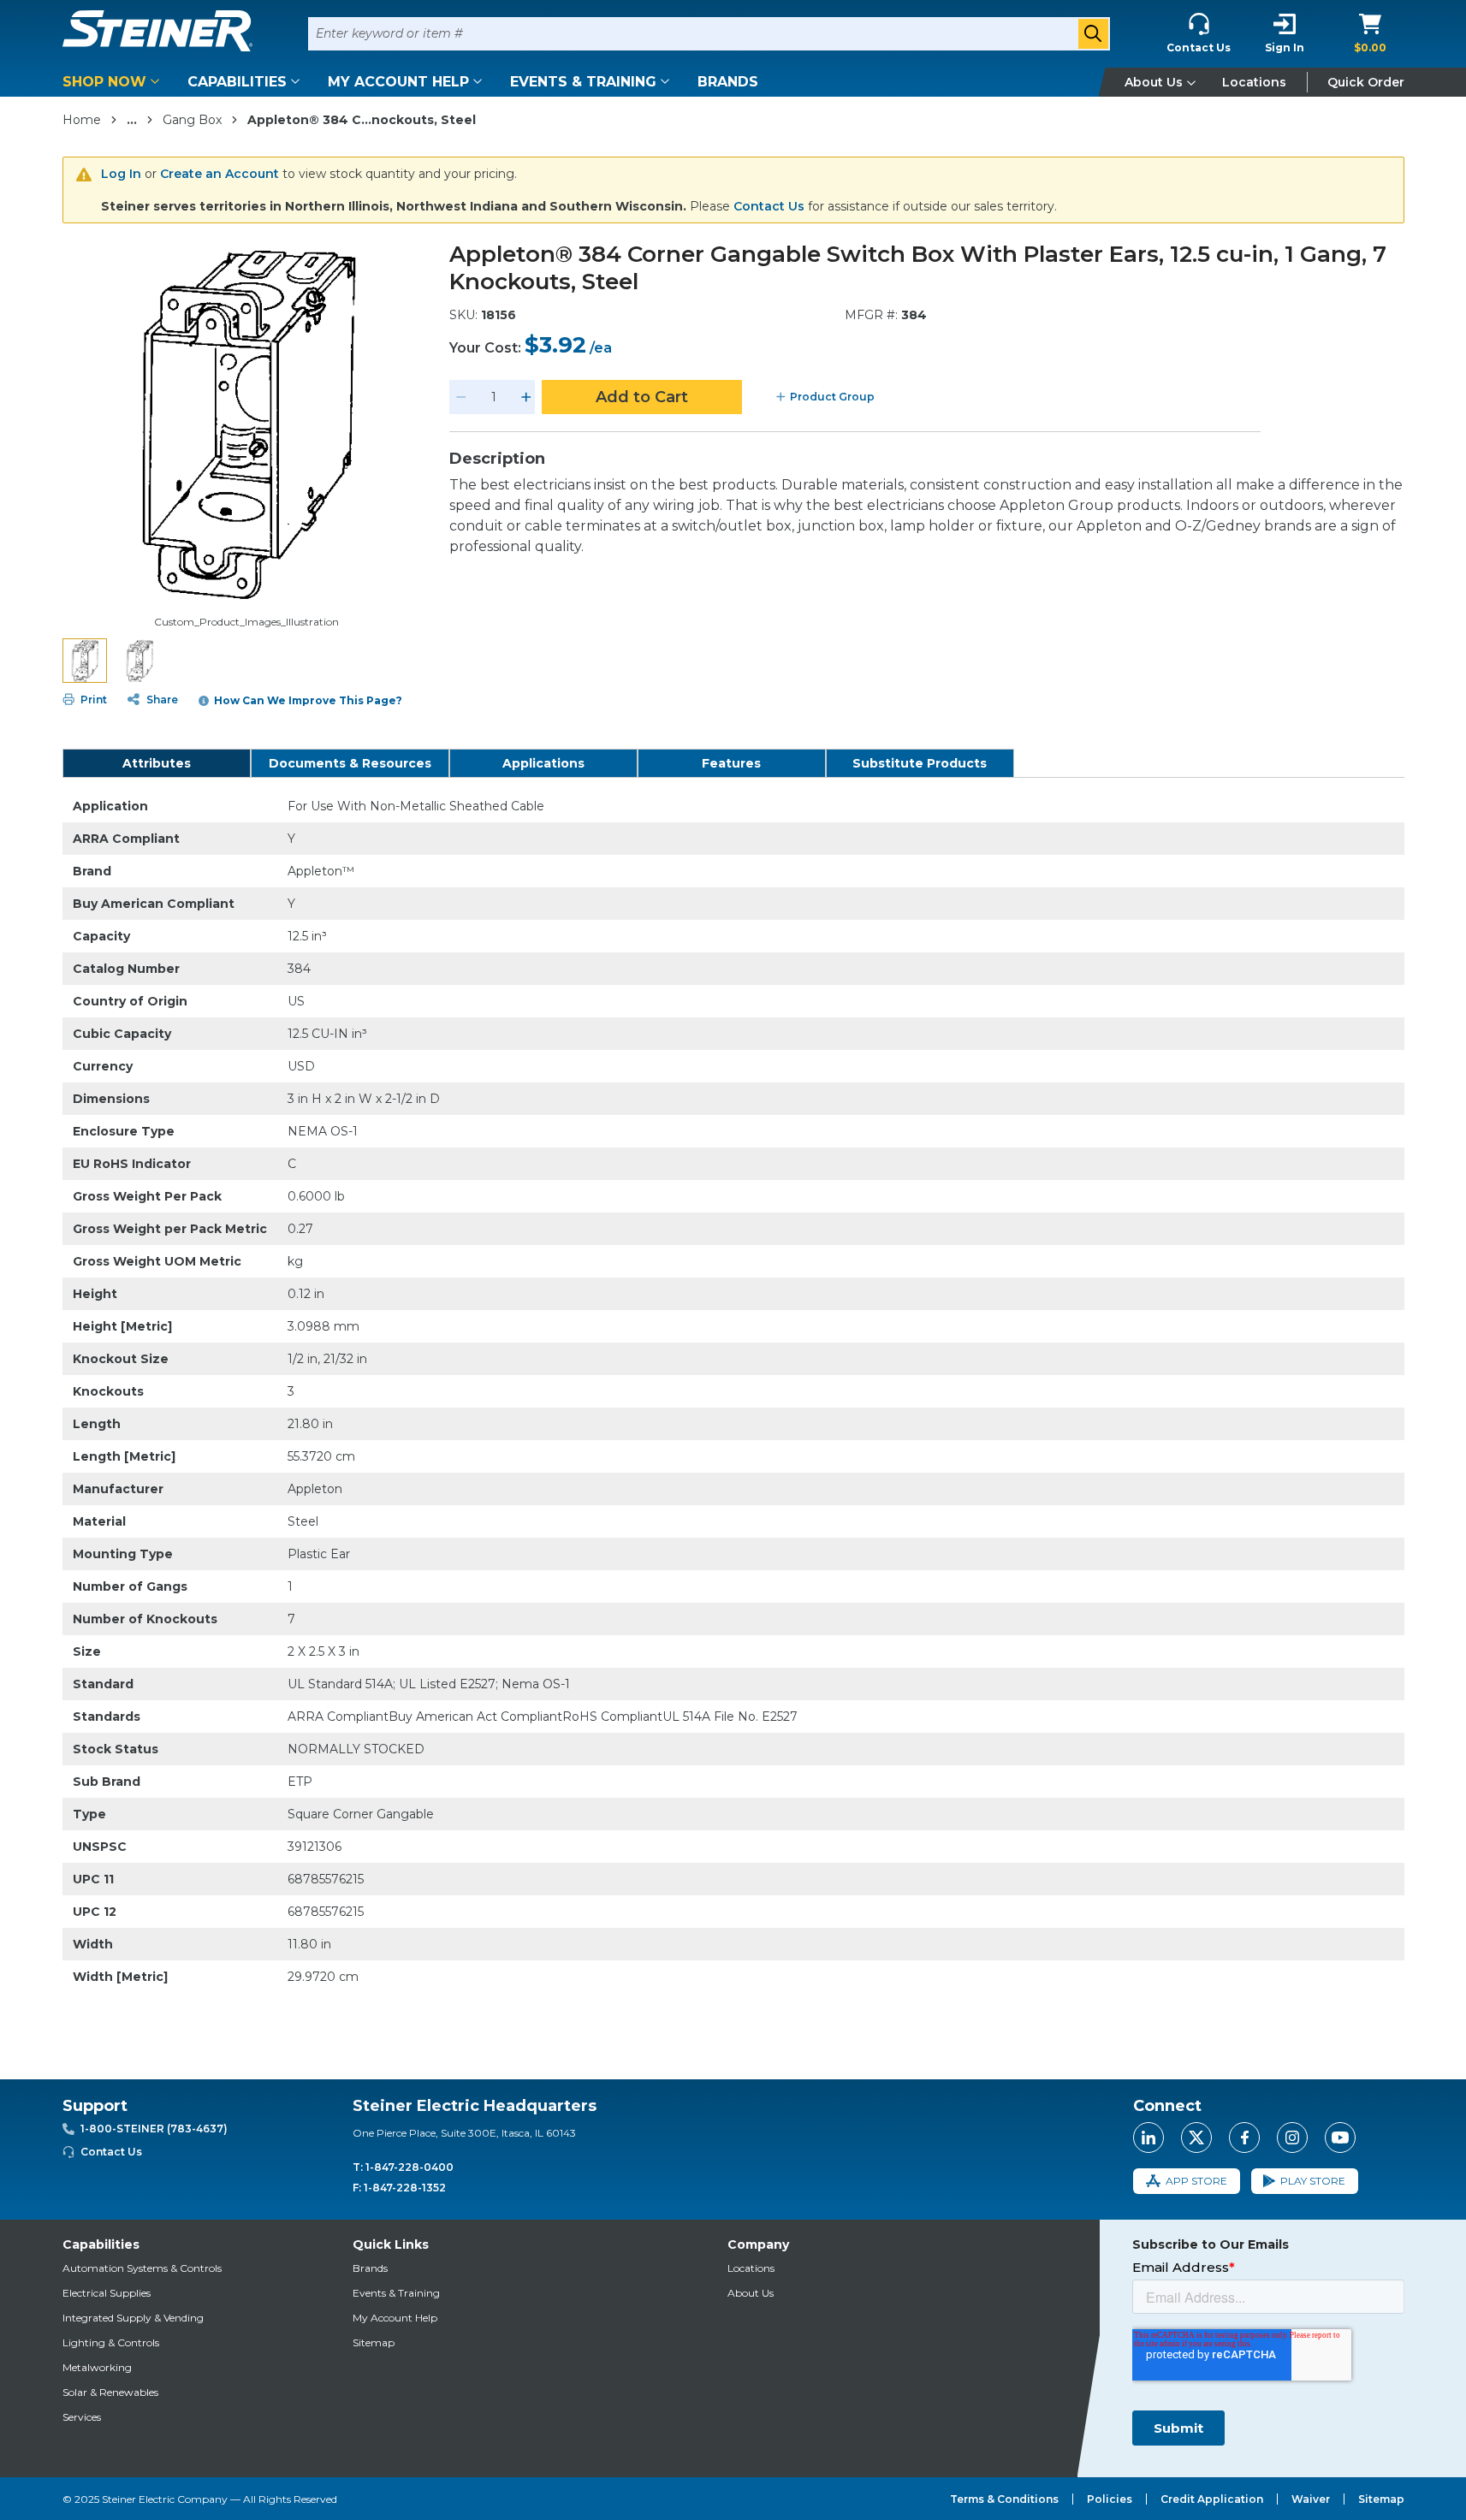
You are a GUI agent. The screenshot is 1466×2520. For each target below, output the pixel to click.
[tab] (157, 763)
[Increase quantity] (526, 397)
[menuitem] (114, 82)
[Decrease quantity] (461, 397)
